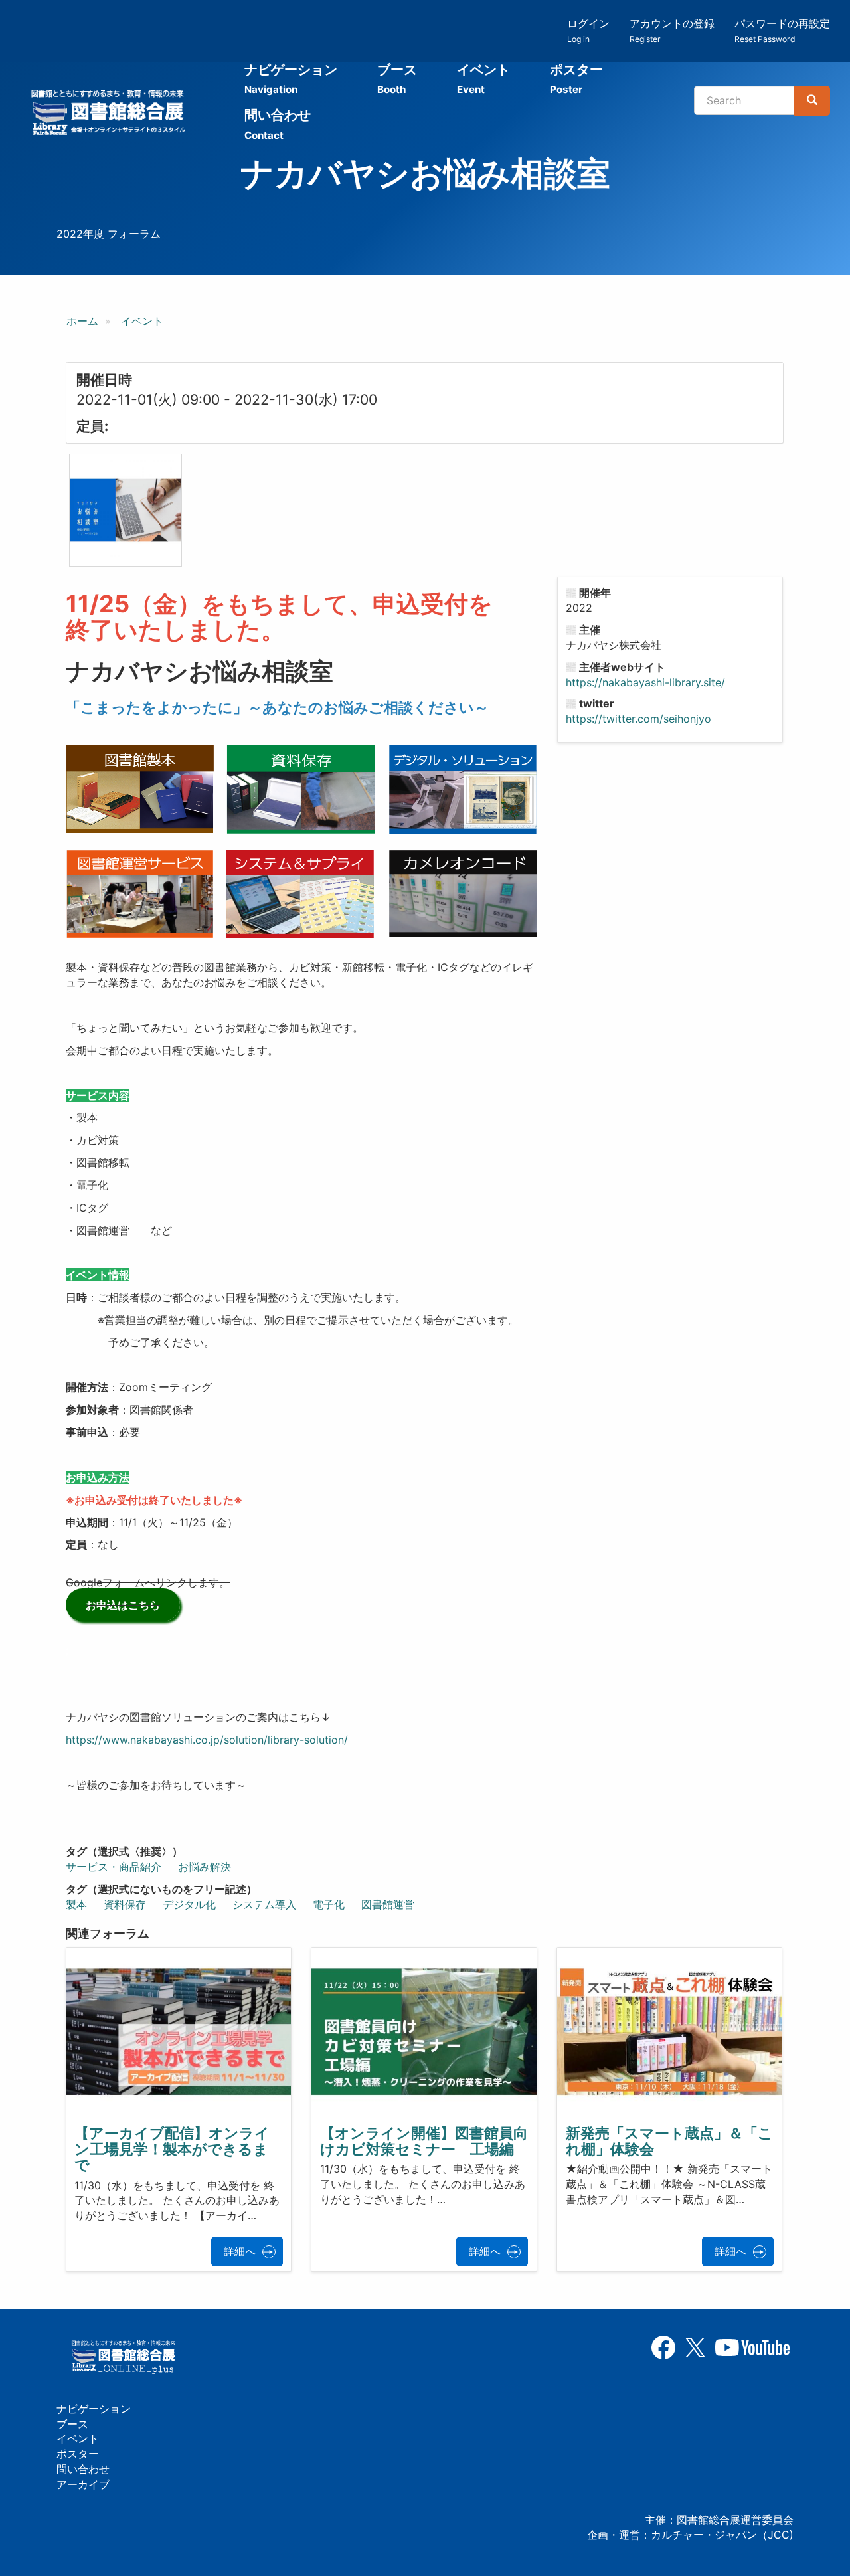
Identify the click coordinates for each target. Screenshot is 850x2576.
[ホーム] (112, 114)
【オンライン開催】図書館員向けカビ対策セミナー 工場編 (424, 2141)
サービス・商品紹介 (114, 1867)
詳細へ (240, 2251)
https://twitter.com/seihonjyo (638, 719)
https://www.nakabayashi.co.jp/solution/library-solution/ (207, 1740)
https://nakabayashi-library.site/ (645, 682)
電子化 (329, 1904)
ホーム (82, 321)
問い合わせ (278, 124)
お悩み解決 (205, 1867)
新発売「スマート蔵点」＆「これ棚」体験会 (669, 2141)
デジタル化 (189, 1904)
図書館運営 (388, 1904)
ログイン (588, 30)
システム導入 (264, 1904)
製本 (76, 1904)
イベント (483, 79)
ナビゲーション (291, 79)
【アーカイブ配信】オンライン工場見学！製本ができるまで (172, 2149)
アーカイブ (83, 2484)
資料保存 (125, 1904)
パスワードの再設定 (782, 30)
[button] (126, 510)
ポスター (576, 79)
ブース (397, 79)
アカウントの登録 (672, 30)
